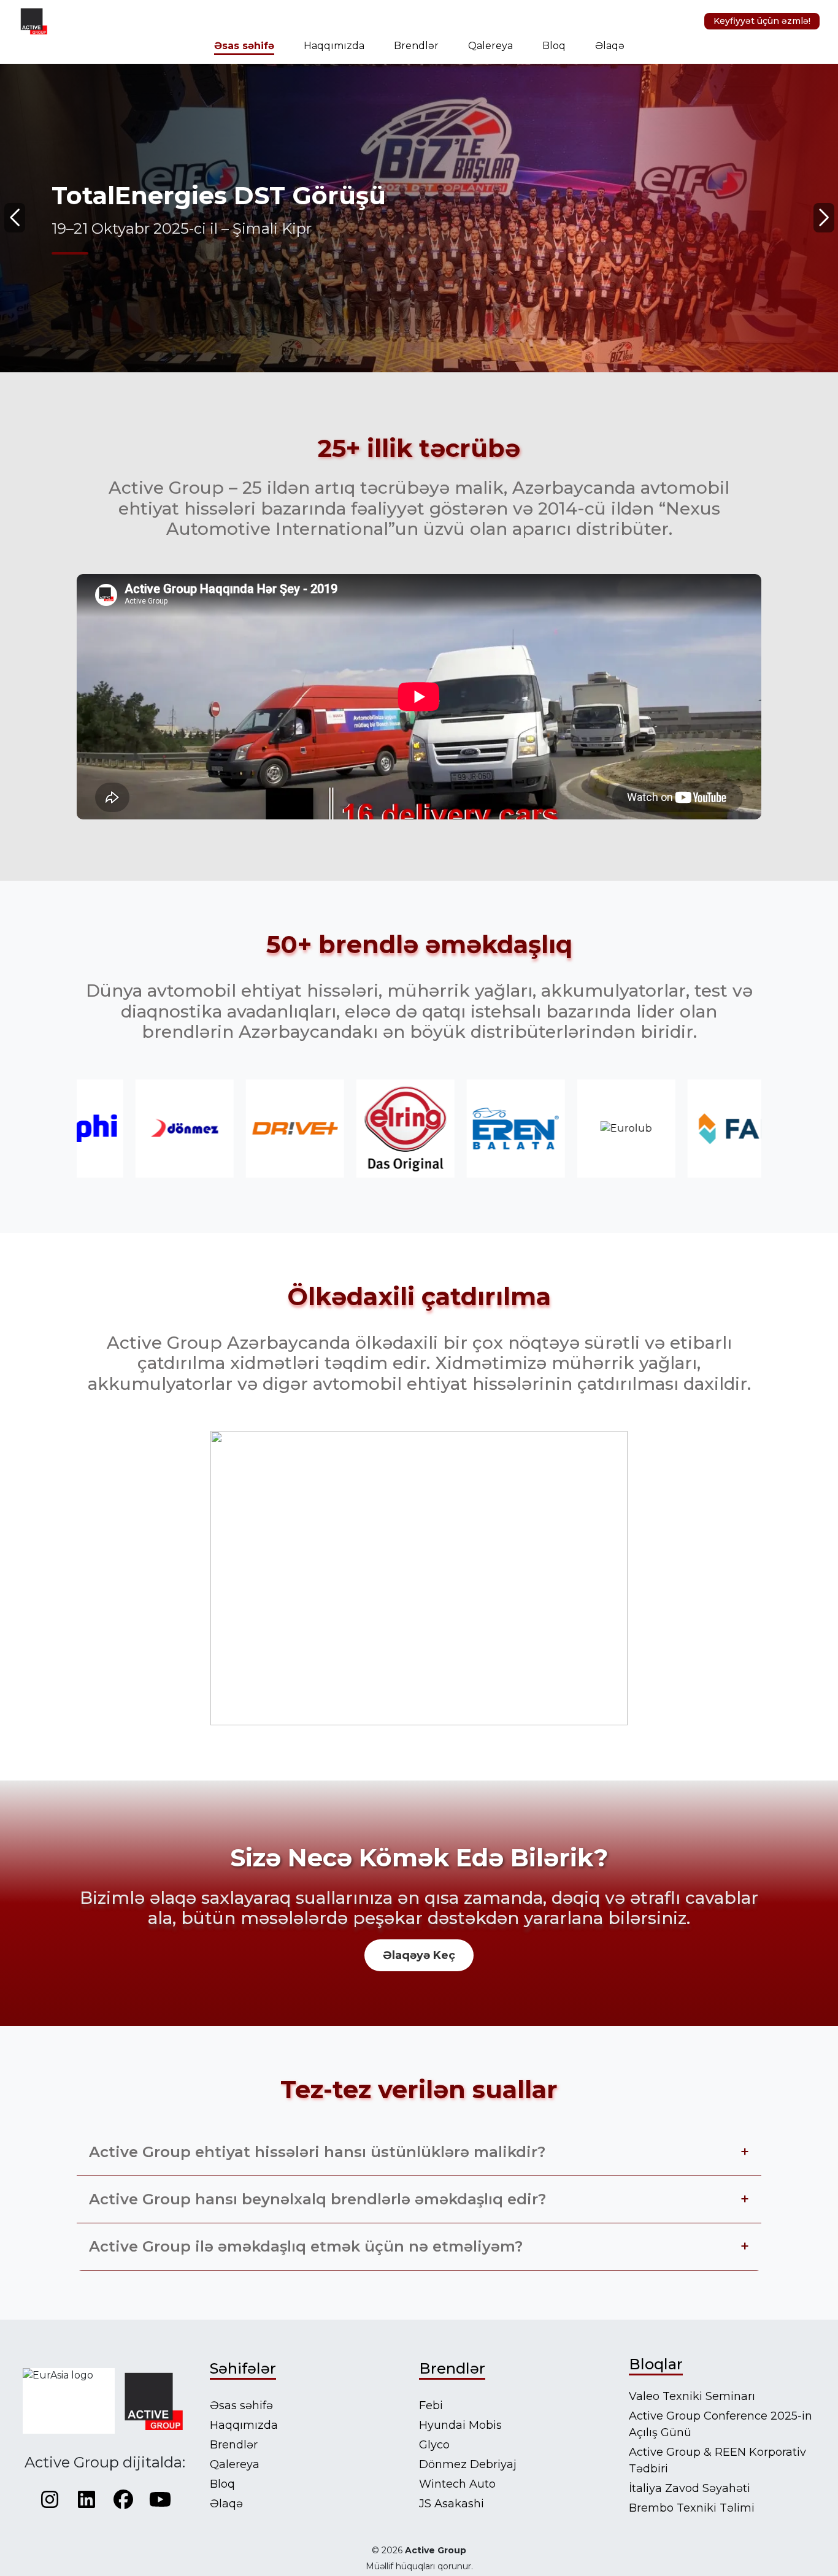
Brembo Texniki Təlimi (692, 2508)
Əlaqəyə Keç (419, 1955)
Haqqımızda (334, 46)
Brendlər (416, 46)
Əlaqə (610, 46)
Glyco (434, 2445)
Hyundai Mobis (460, 2425)
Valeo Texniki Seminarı (692, 2396)
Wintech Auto (457, 2484)
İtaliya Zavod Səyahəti (690, 2488)
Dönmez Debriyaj (468, 2464)
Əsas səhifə (244, 46)
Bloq (554, 46)
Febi (431, 2405)
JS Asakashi (452, 2504)
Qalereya (490, 46)
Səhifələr (243, 2368)
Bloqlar (656, 2364)
